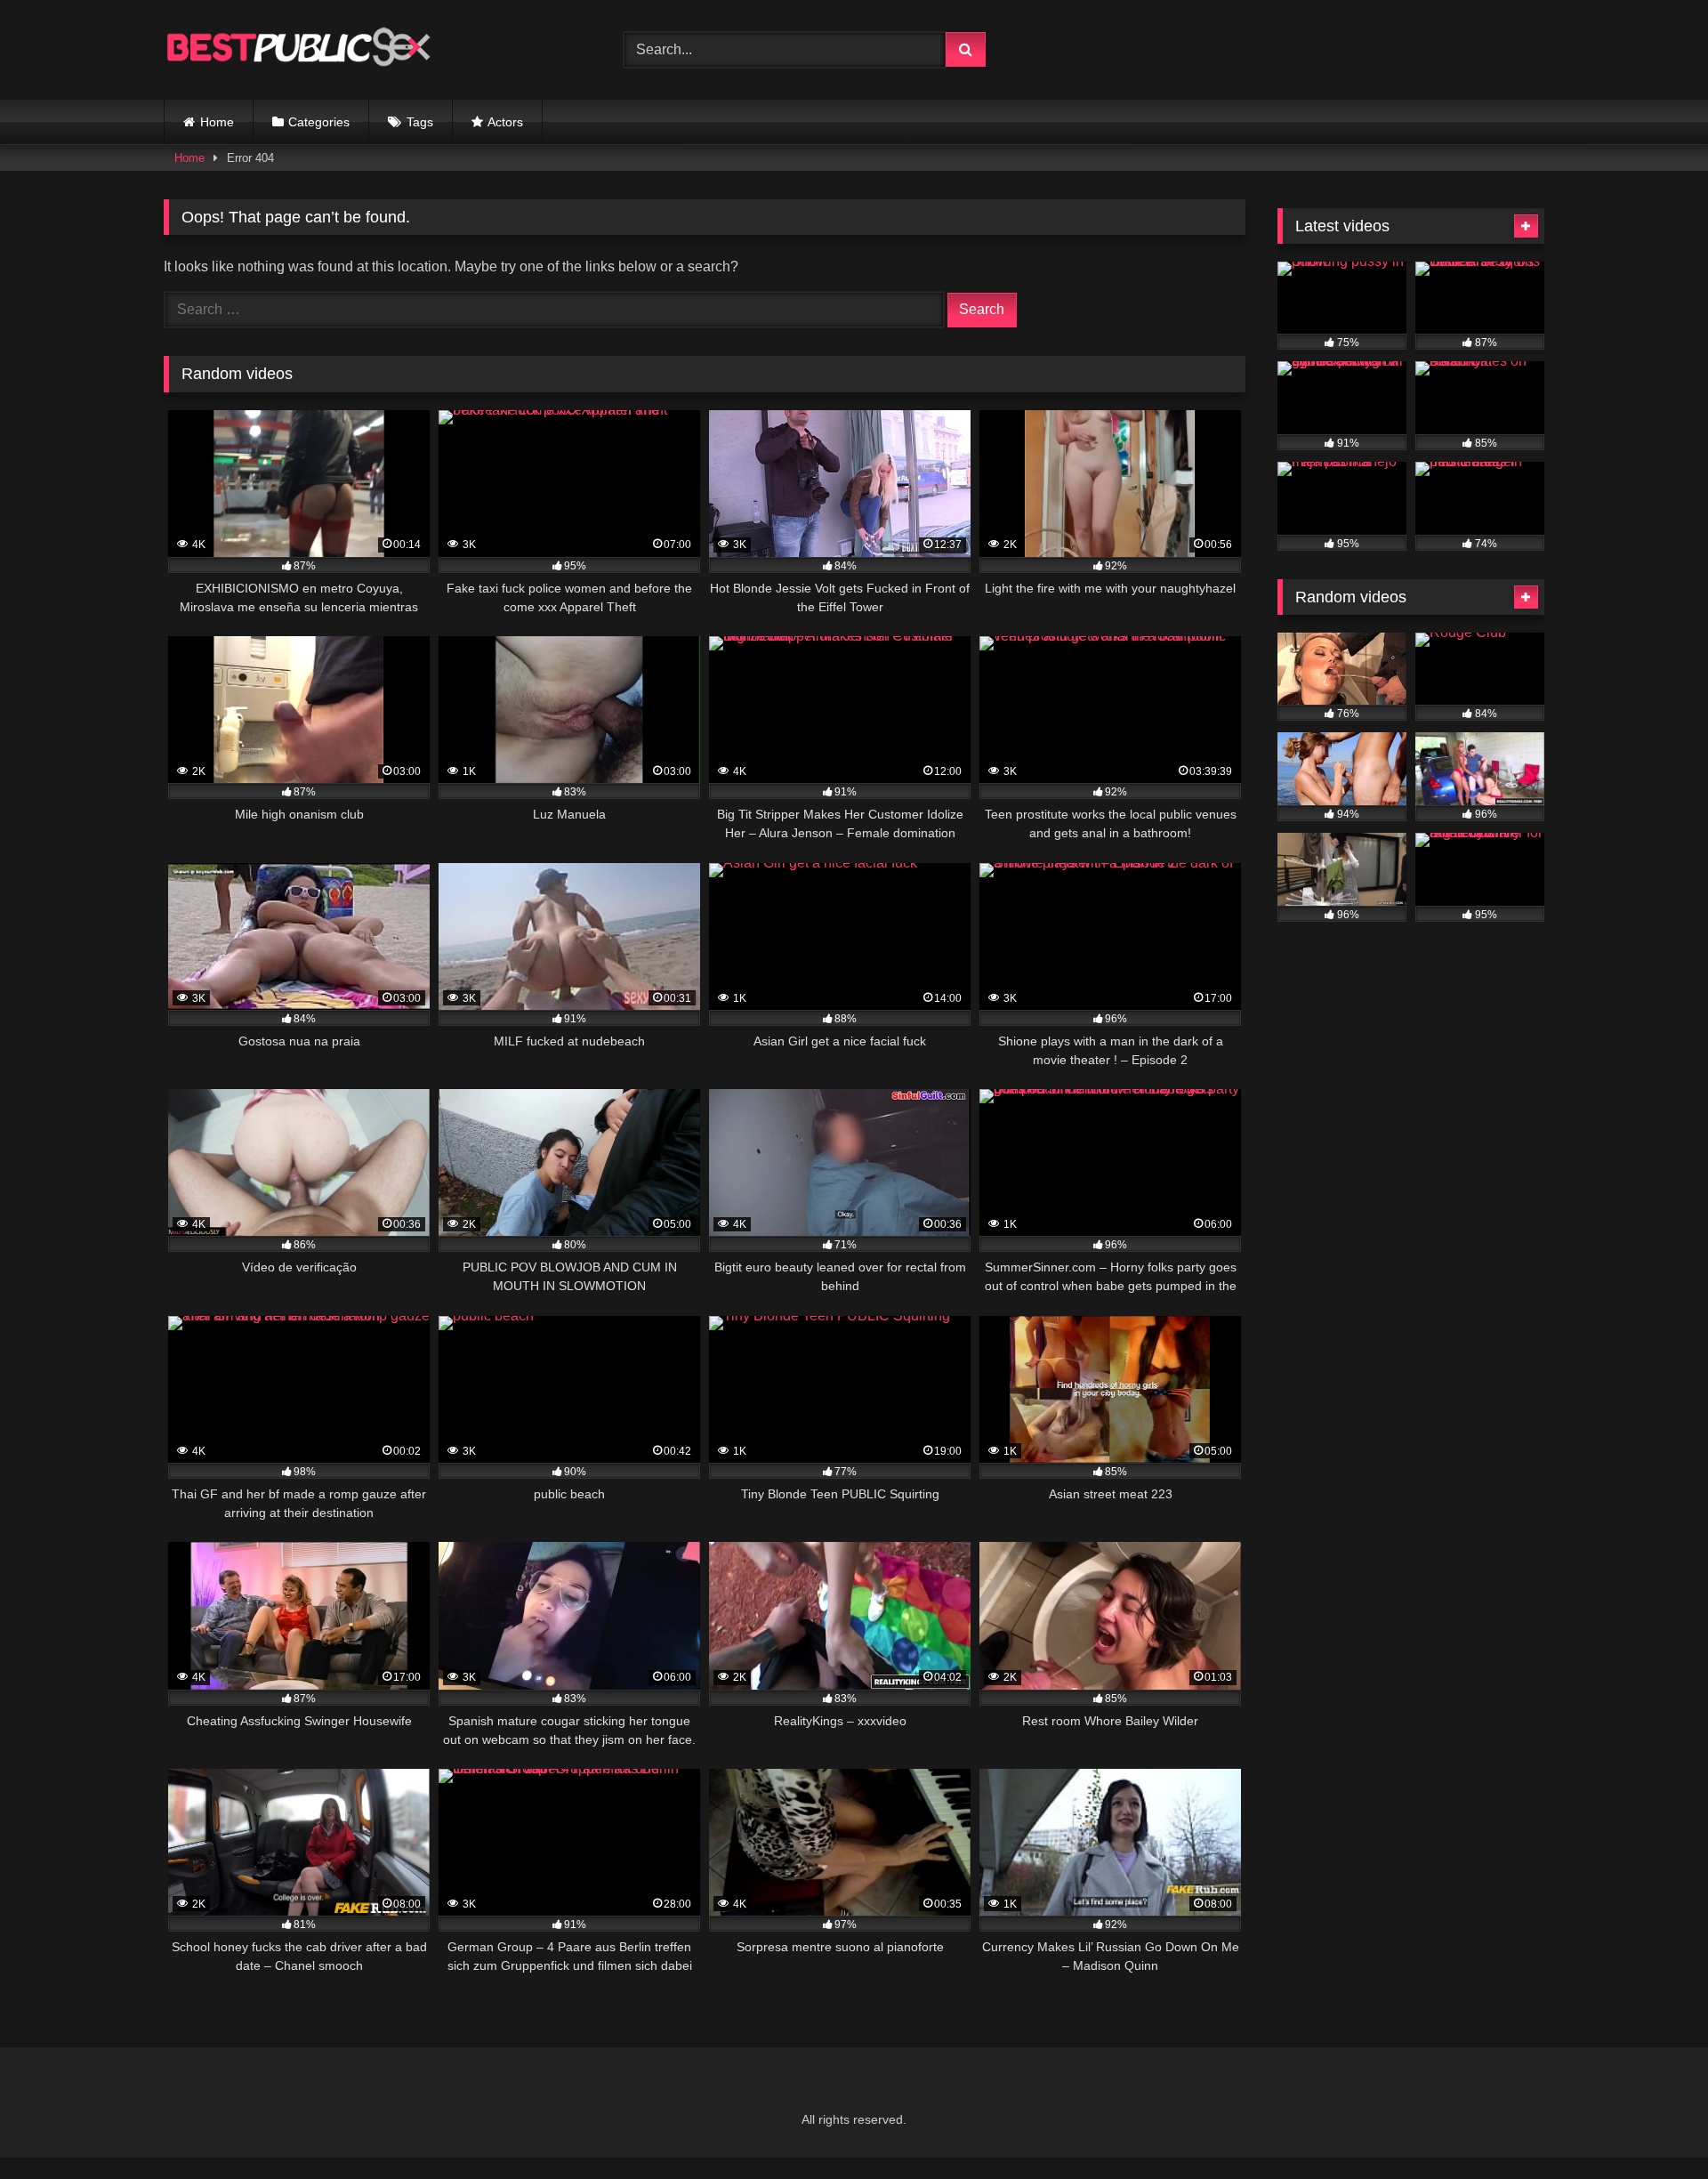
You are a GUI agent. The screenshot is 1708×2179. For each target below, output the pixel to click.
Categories (319, 122)
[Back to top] (1653, 2126)
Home (217, 122)
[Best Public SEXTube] (297, 50)
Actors (505, 122)
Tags (420, 122)
